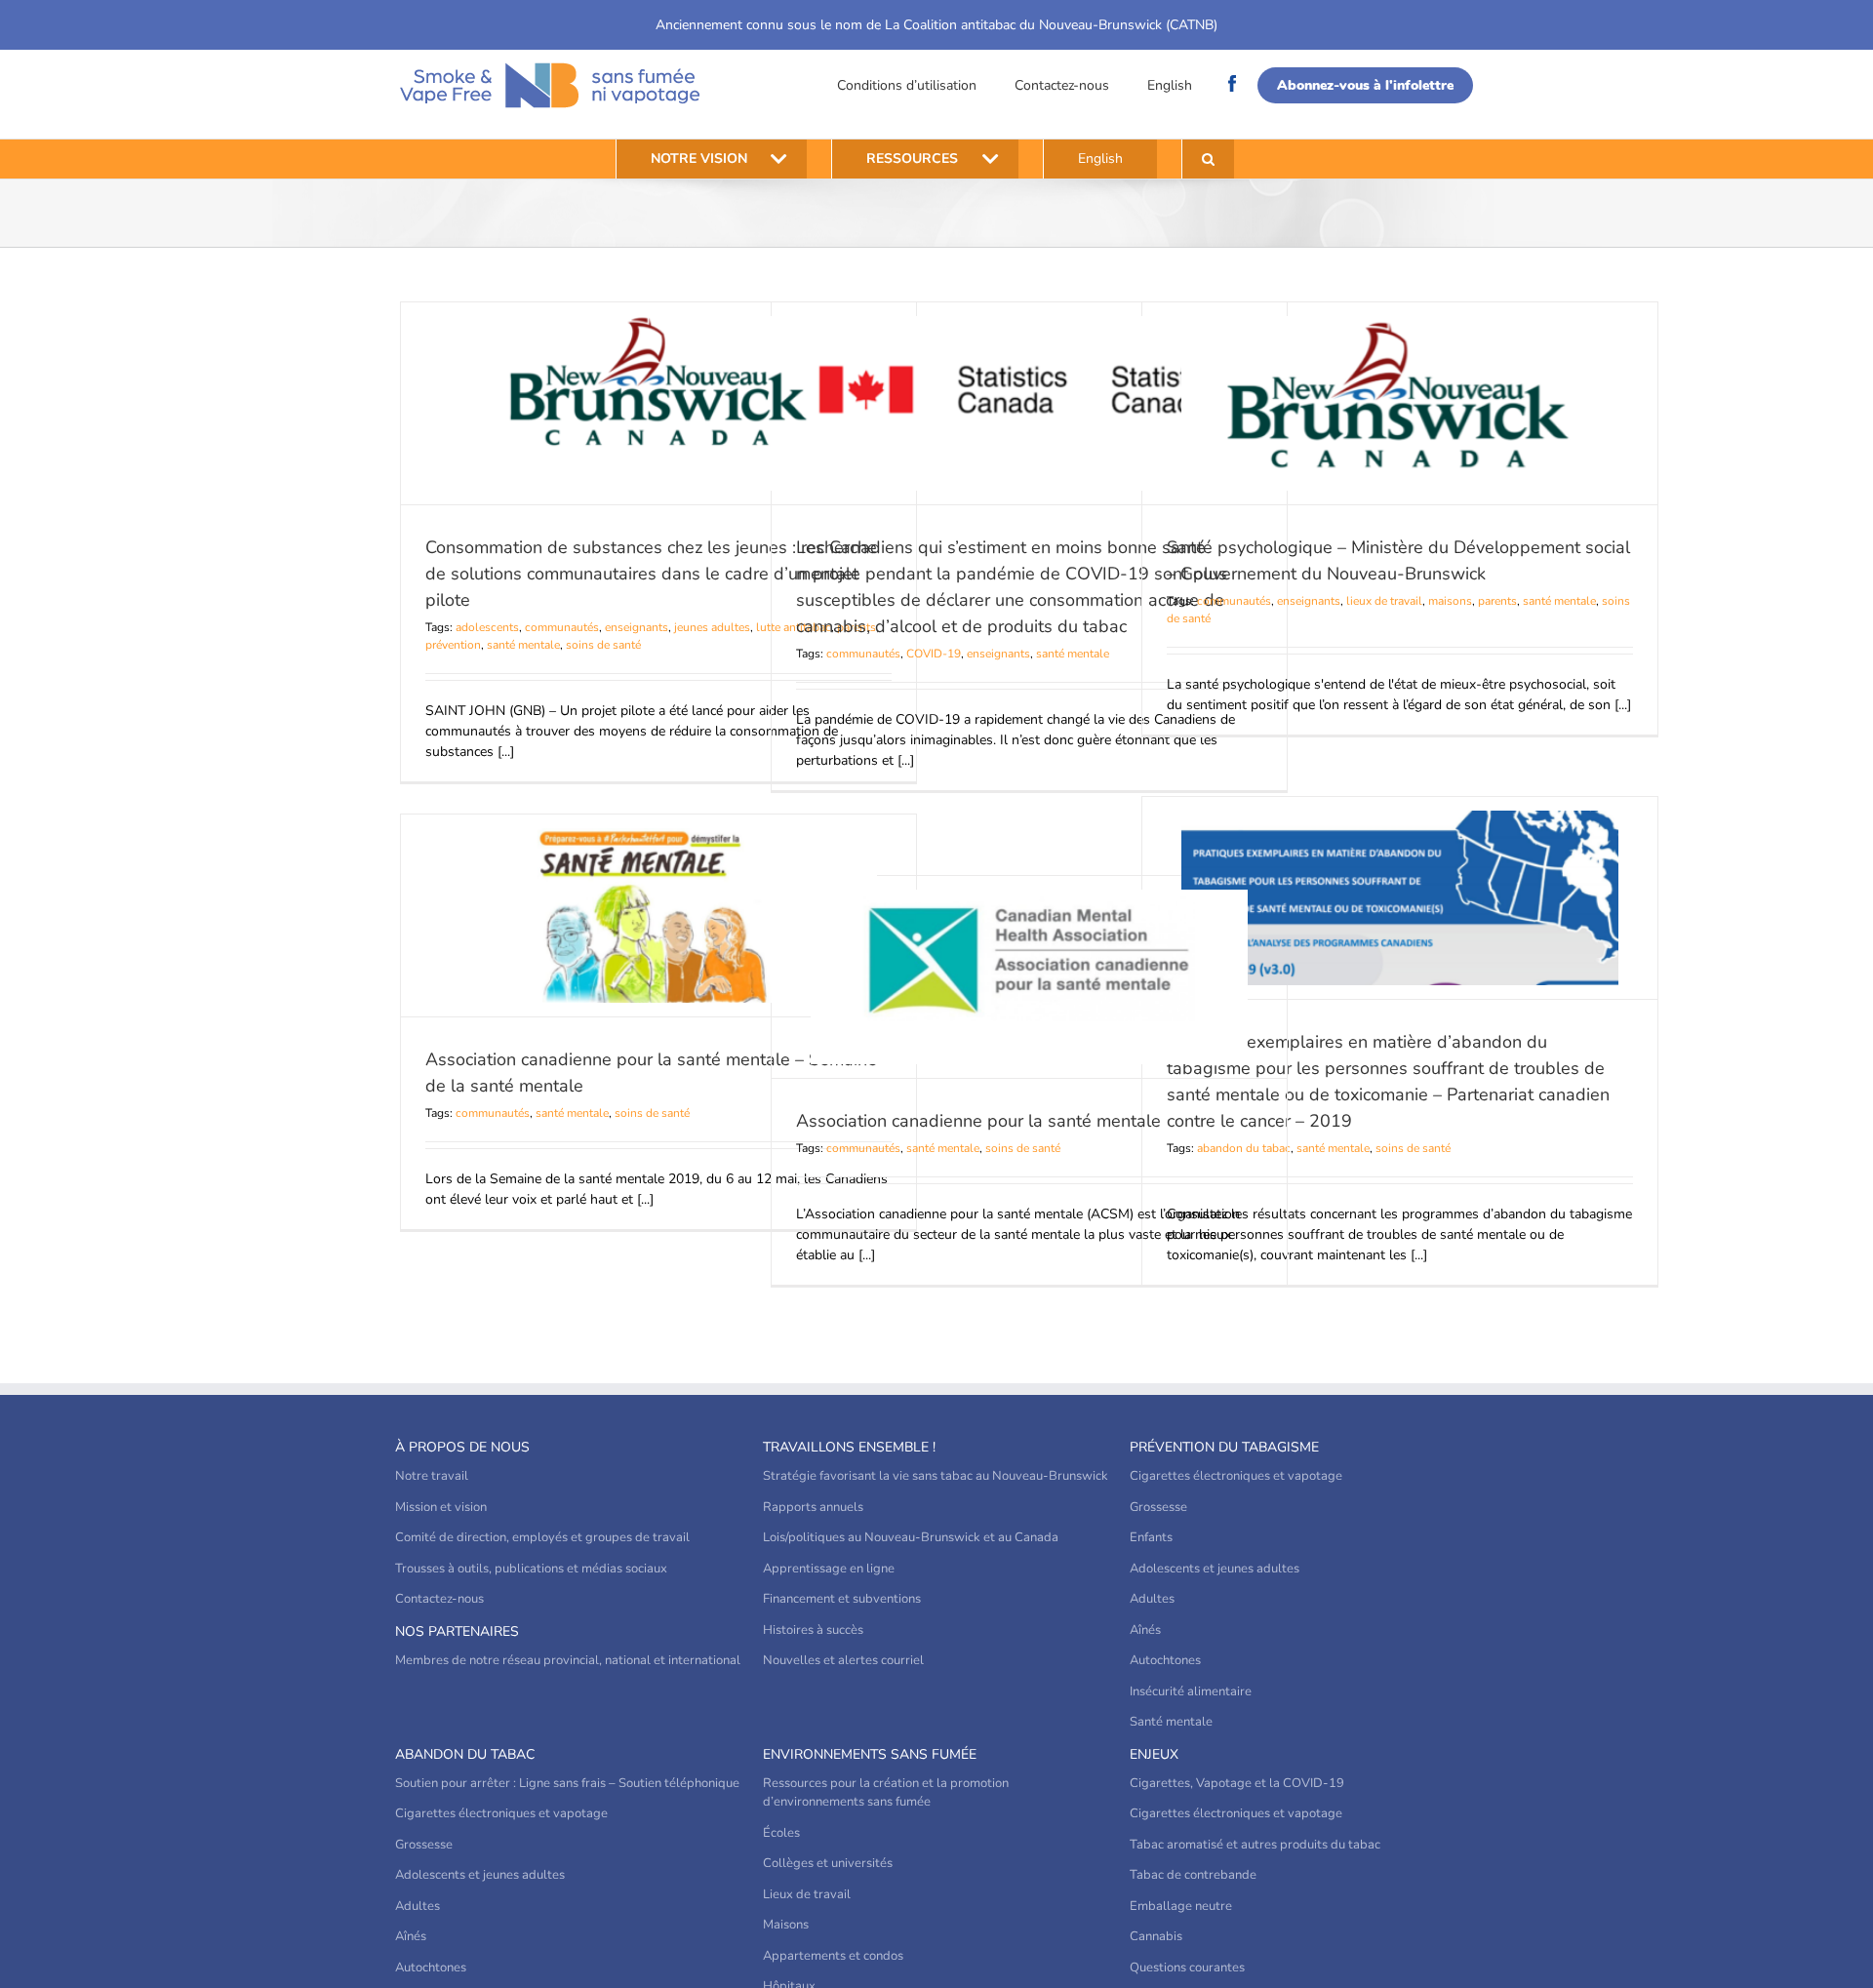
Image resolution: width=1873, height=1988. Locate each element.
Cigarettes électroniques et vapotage (1236, 1476)
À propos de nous (462, 1447)
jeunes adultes (712, 627)
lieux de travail (1384, 601)
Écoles (781, 1833)
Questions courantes (1187, 1968)
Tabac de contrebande (1193, 1875)
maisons (1450, 601)
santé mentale (523, 645)
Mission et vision (441, 1507)
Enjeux (1154, 1754)
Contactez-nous (1062, 85)
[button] (1208, 159)
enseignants (637, 627)
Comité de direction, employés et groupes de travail (542, 1537)
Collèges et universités (828, 1863)
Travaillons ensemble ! (849, 1447)
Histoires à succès (813, 1630)
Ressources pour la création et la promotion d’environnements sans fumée (886, 1793)
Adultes (1152, 1599)
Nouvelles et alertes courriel (843, 1660)
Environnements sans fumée (870, 1754)
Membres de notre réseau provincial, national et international (568, 1660)
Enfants (1151, 1537)
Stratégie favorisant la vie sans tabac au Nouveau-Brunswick (936, 1476)
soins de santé (603, 645)
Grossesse (1158, 1507)
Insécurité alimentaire (1191, 1691)
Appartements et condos (833, 1956)
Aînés (1145, 1630)
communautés (562, 627)
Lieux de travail (807, 1894)
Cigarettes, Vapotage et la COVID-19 (1237, 1783)
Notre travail (432, 1476)
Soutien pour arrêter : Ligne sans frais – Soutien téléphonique (567, 1783)
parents (1497, 601)
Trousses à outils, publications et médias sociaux (531, 1569)
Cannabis (1156, 1936)
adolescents (487, 627)
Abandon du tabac (465, 1754)
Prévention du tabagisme (1224, 1447)
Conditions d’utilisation (907, 85)
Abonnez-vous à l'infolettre (1365, 85)
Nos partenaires (457, 1631)
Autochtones (1165, 1660)
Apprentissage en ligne (829, 1569)
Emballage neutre (1181, 1906)
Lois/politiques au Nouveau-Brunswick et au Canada (911, 1537)
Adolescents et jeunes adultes (1215, 1569)
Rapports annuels (813, 1507)
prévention (453, 645)
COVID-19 (934, 654)
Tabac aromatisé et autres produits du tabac (1255, 1845)
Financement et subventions (842, 1599)
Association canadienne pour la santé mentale (978, 1121)
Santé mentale (1171, 1722)
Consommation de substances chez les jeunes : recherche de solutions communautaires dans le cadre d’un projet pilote (651, 574)
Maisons (786, 1925)
